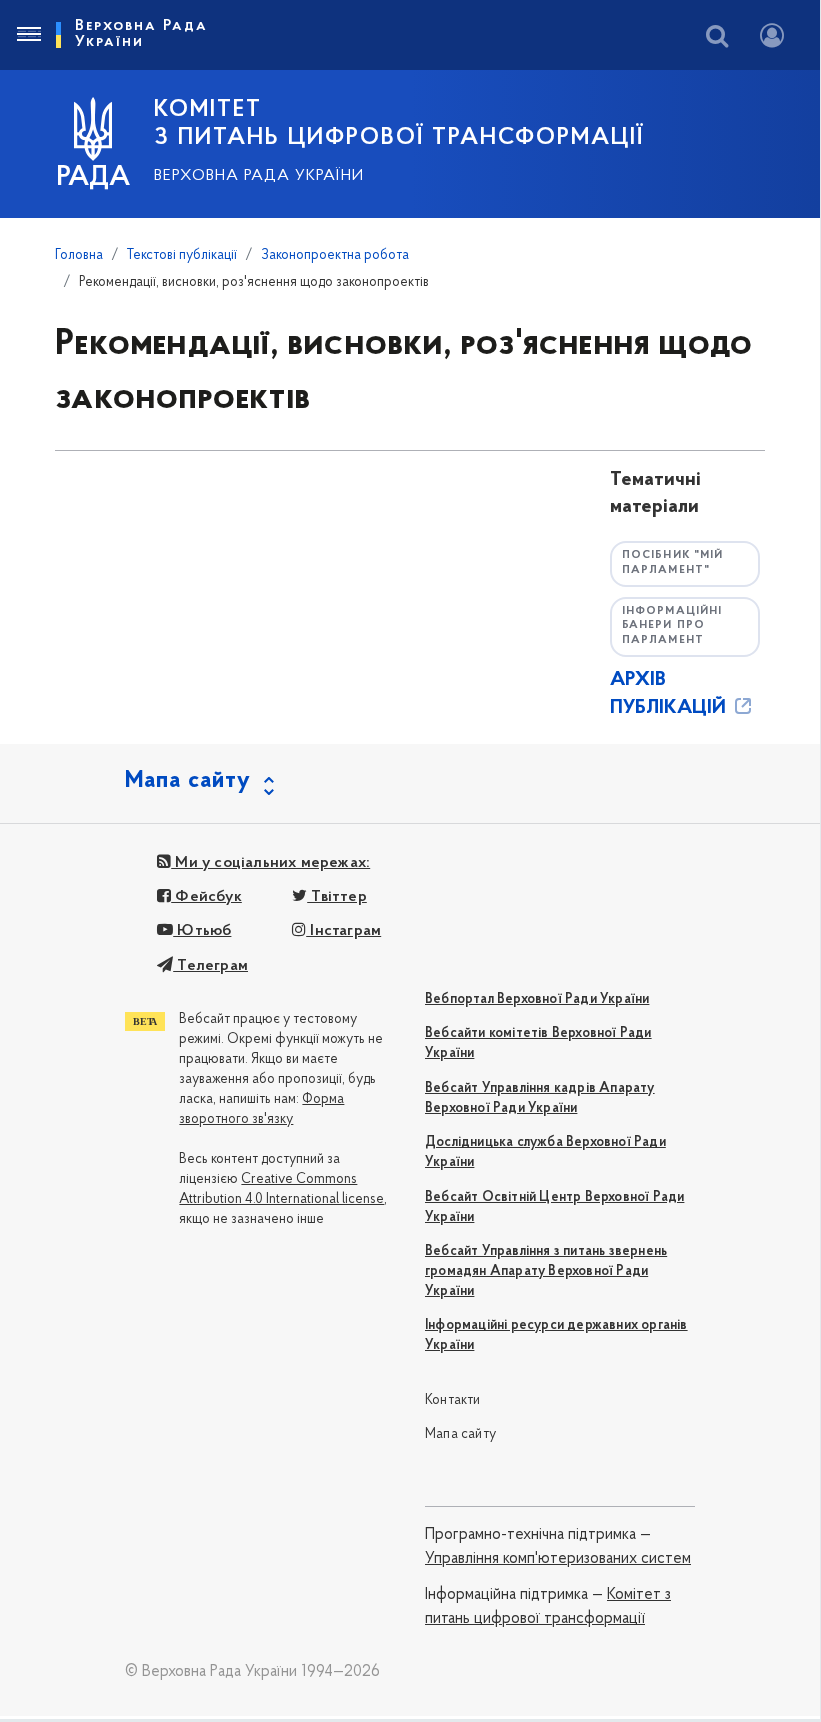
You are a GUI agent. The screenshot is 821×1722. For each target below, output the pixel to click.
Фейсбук (206, 897)
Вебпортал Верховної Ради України (537, 999)
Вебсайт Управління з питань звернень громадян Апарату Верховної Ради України (546, 1271)
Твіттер (337, 897)
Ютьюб (202, 931)
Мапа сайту (460, 1434)
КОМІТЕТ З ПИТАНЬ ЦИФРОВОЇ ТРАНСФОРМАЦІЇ (399, 124)
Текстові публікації (182, 255)
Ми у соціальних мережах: (270, 863)
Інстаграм (343, 931)
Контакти (453, 1400)
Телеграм (210, 966)
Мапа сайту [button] (188, 781)
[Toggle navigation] (28, 35)
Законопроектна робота (335, 255)
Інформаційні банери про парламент (672, 626)
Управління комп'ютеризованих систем (558, 1559)
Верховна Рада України (259, 176)
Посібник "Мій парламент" (672, 563)
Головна (79, 255)
